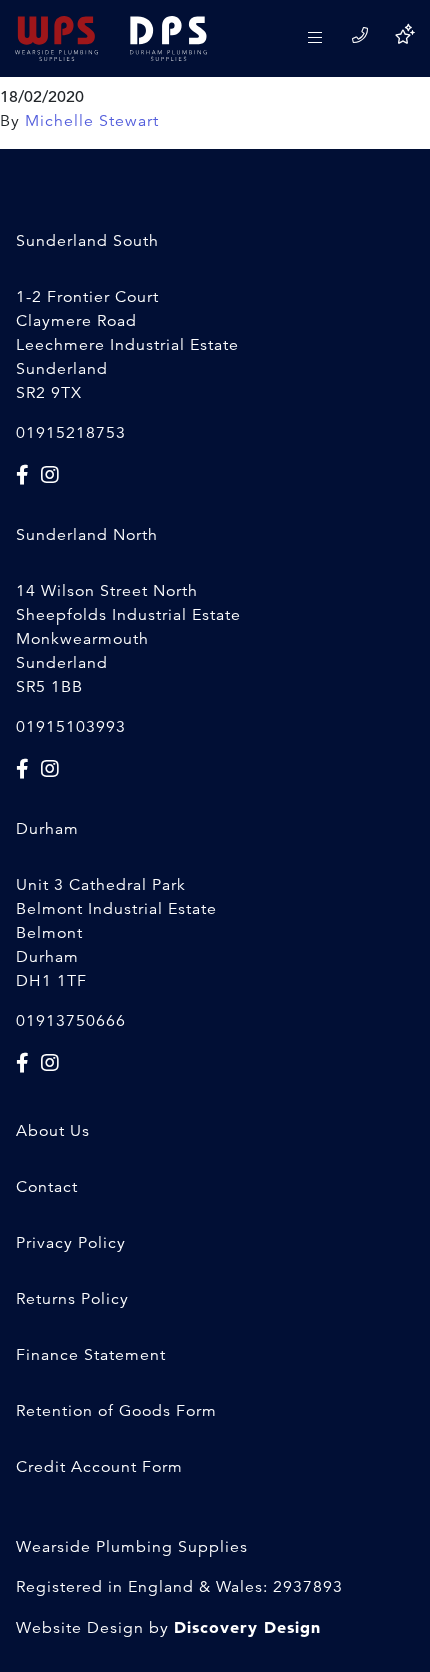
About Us (53, 1131)
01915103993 (71, 727)
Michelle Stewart (92, 121)
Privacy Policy (71, 1243)
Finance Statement (91, 1355)
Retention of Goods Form (116, 1411)
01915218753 (71, 433)
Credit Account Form (99, 1467)
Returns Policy (72, 1299)
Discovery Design (247, 1627)
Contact (47, 1187)
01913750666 (71, 1021)
